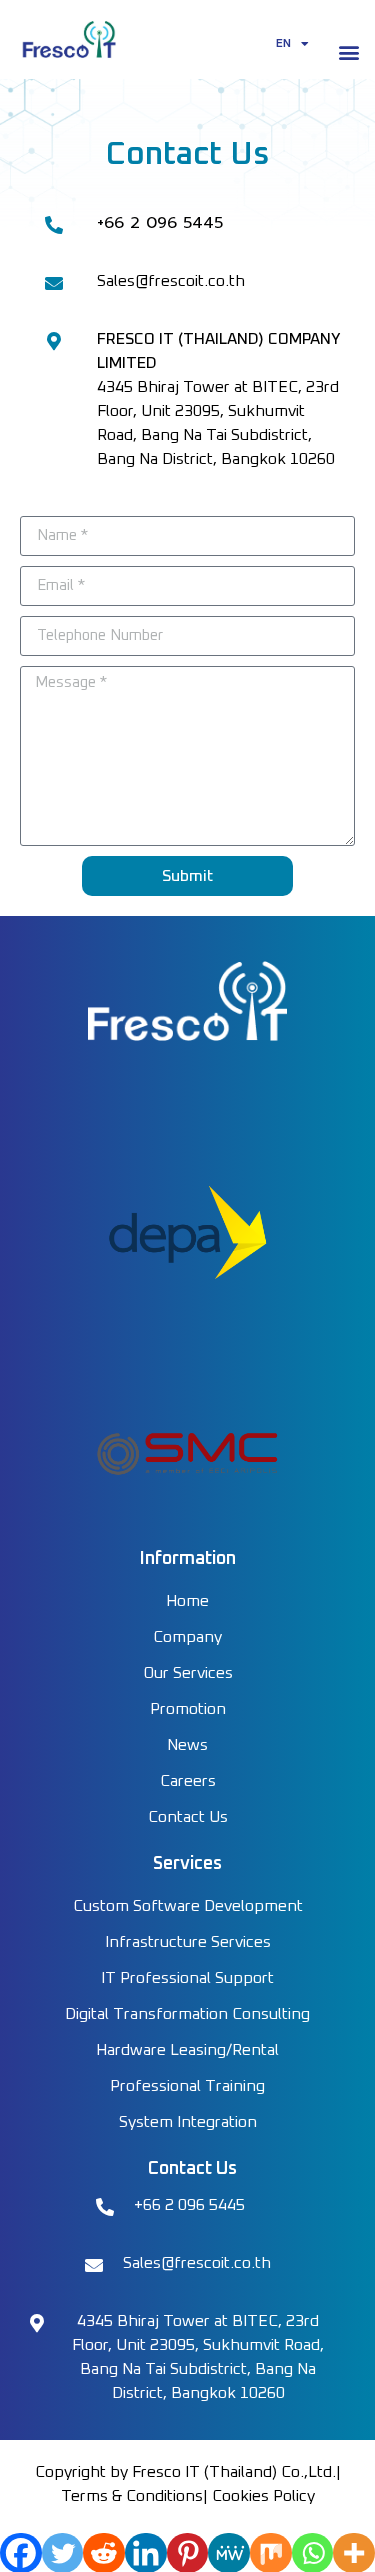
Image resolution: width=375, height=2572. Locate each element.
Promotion (188, 1709)
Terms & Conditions (132, 2496)
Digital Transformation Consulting (187, 2014)
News (187, 1745)
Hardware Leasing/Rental (187, 2050)
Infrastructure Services (188, 1942)
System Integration (188, 2122)
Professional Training (187, 2086)
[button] (348, 52)
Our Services (188, 1673)
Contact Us (188, 1817)
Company (187, 1637)
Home (187, 1601)
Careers (188, 1781)
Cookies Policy (263, 2496)
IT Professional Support (187, 1978)
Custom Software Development (188, 1906)
